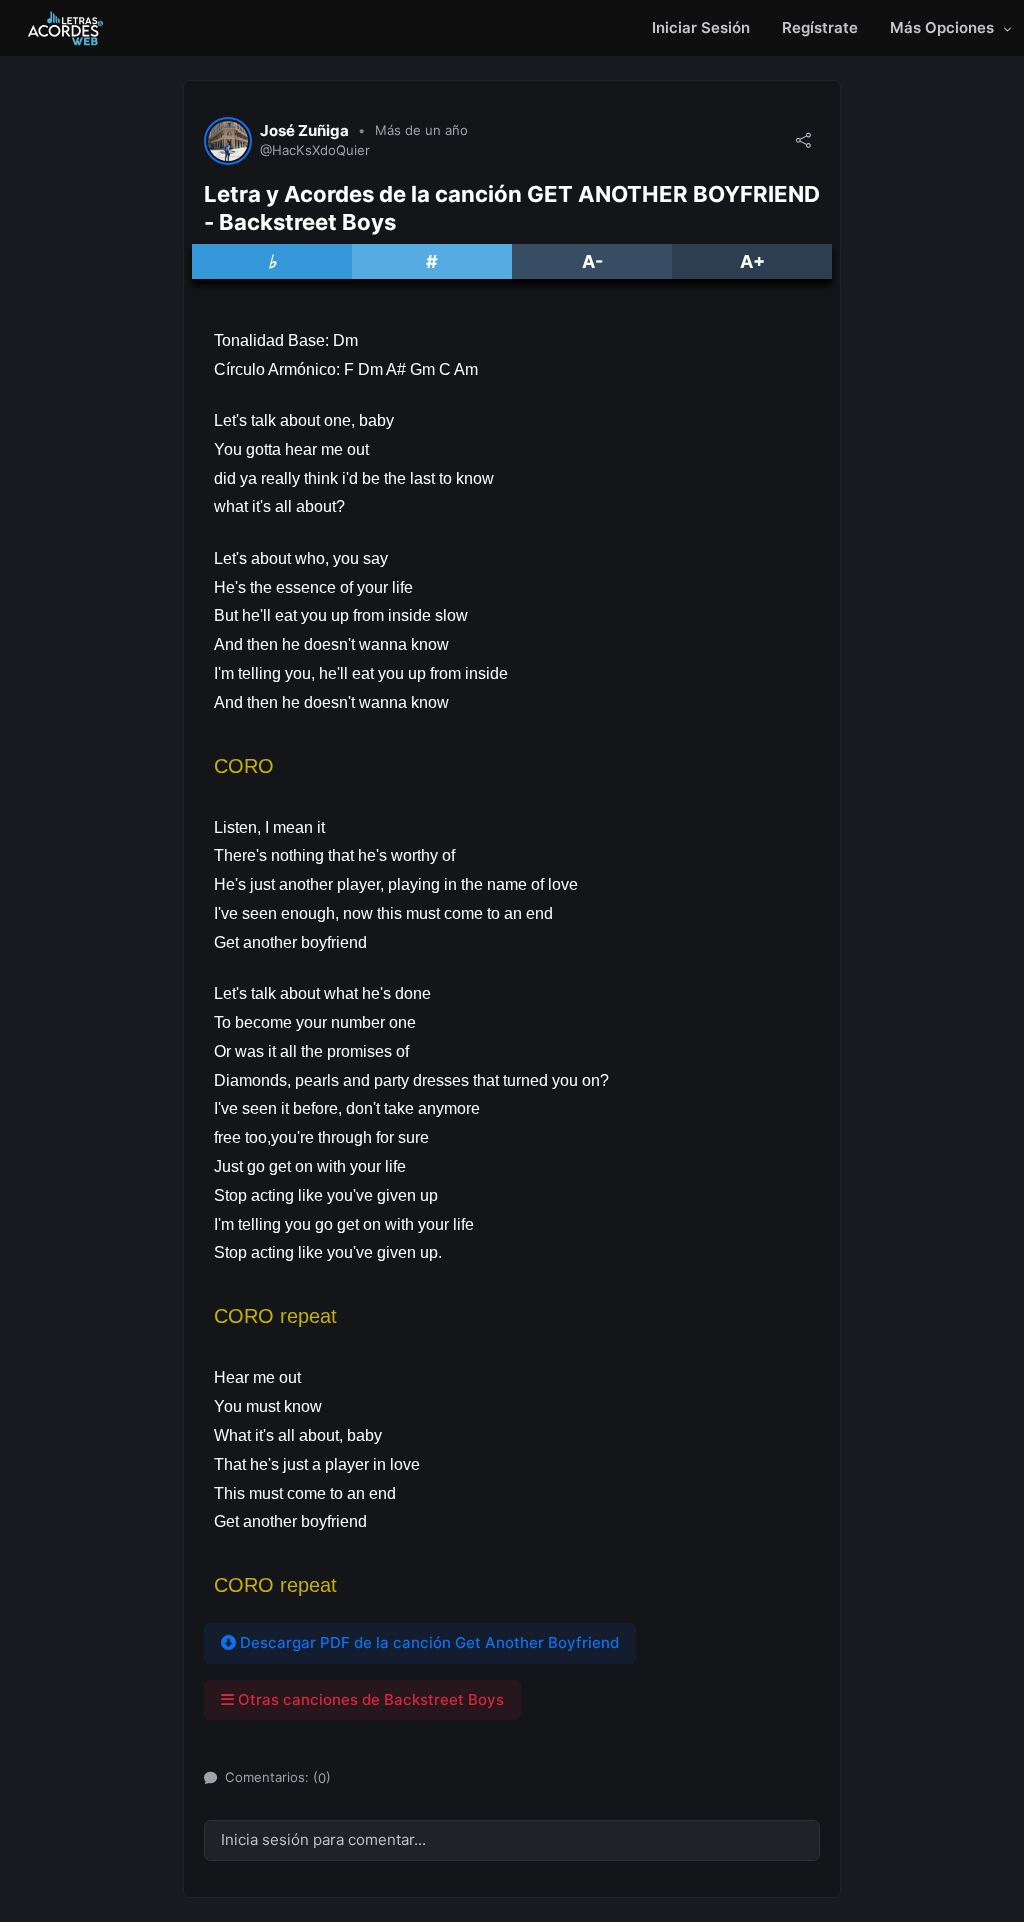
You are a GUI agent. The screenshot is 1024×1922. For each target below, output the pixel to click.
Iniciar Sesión (701, 27)
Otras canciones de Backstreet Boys (369, 1699)
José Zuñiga (304, 131)
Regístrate (820, 27)
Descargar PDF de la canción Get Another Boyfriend (427, 1642)
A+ (752, 261)
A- (592, 261)
